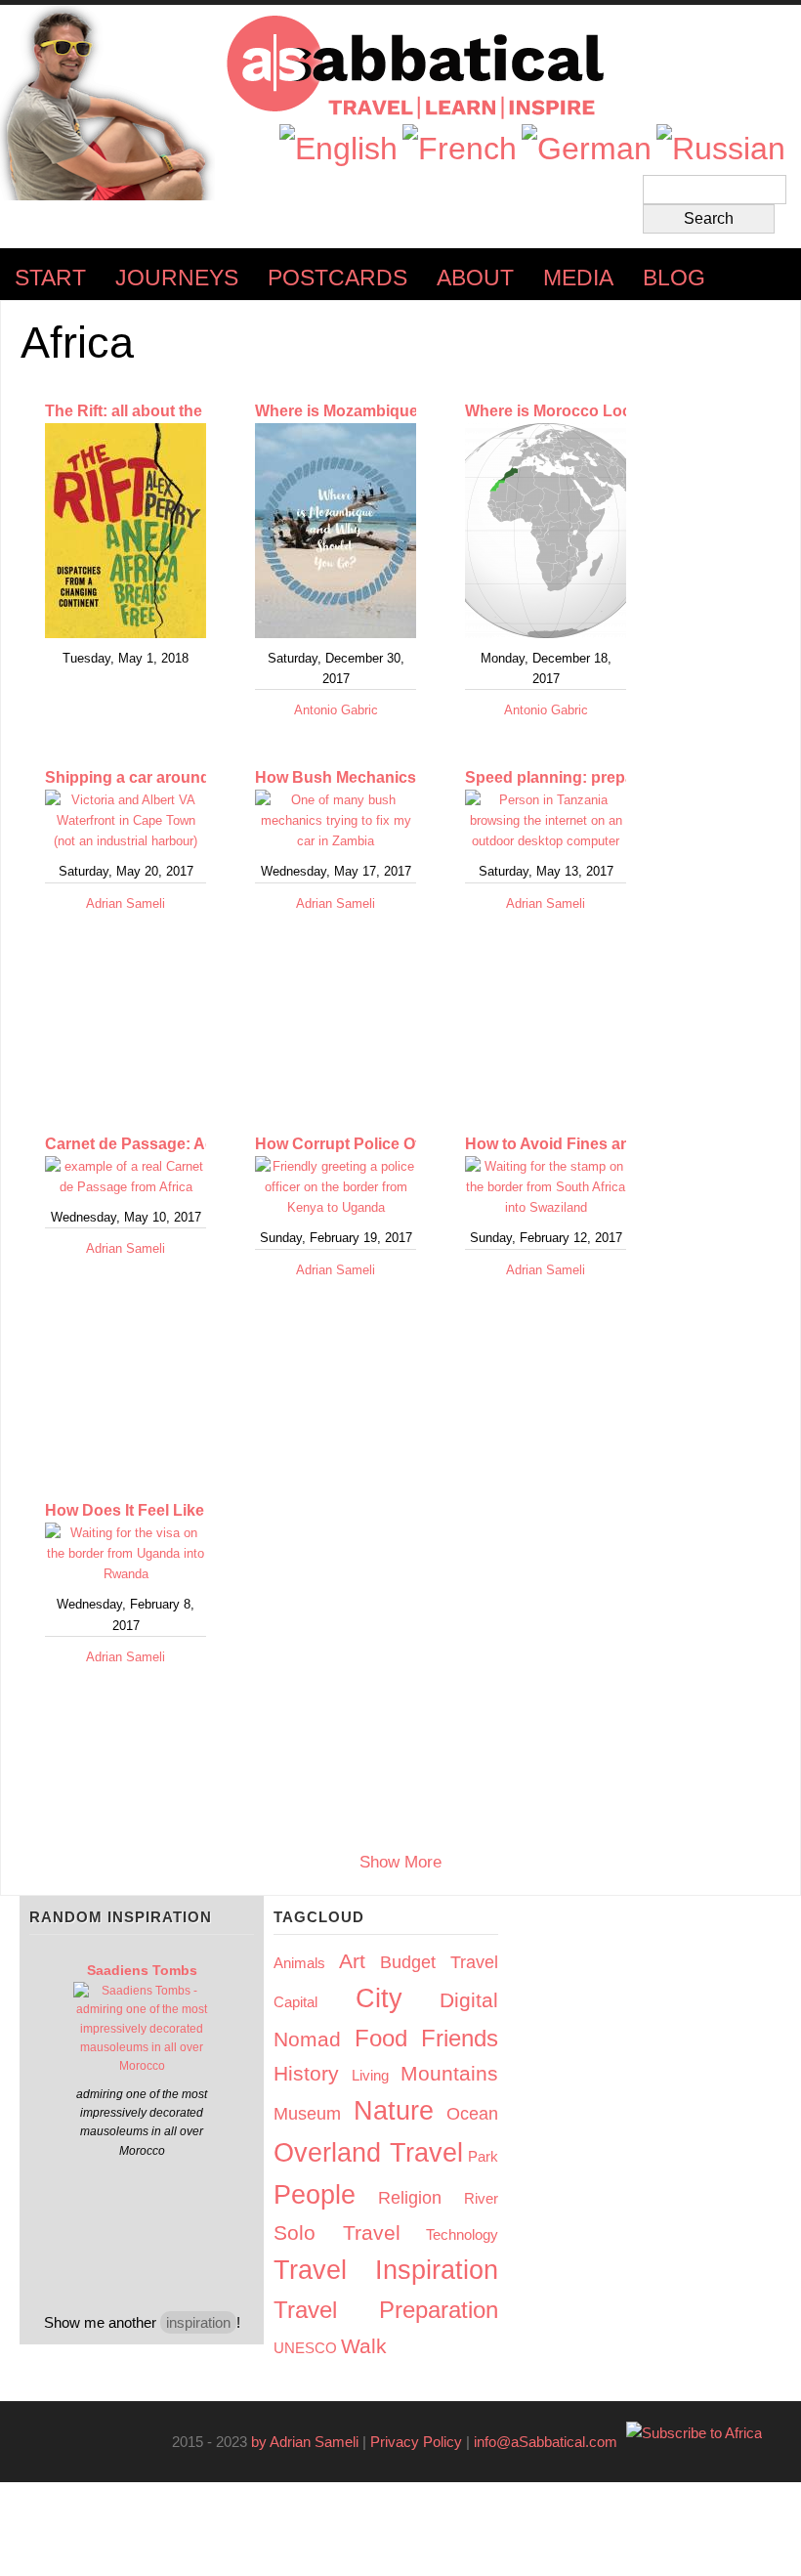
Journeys (177, 278)
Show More (400, 1863)
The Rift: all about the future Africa (171, 411)
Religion (410, 2198)
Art (352, 1961)
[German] (587, 149)
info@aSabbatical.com (551, 2442)
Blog (674, 278)
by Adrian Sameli (305, 2442)
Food (381, 2038)
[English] (338, 149)
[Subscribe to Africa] (694, 2433)
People (315, 2195)
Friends (460, 2038)
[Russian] (721, 149)
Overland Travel (368, 2153)
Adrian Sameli (126, 903)
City (379, 1998)
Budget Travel (439, 1962)
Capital (295, 2002)
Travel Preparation (386, 2310)
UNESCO (305, 2348)
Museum (307, 2114)
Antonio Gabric (336, 710)
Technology (462, 2234)
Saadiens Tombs (142, 1970)
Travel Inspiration (386, 2270)
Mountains (449, 2073)
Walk (364, 2346)
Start (50, 278)
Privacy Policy (416, 2442)
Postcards (337, 278)
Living (370, 2075)
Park (483, 2156)
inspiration (198, 2322)
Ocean (472, 2114)
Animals (299, 1963)
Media (578, 278)
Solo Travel (337, 2233)
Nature (394, 2111)
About (475, 278)
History (306, 2073)
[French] (460, 149)
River (481, 2198)
